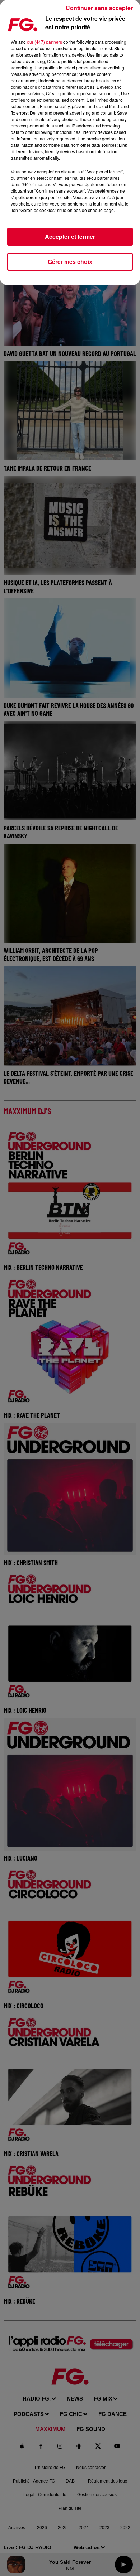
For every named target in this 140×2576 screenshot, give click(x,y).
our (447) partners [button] (45, 42)
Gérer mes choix (70, 262)
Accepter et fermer (70, 237)
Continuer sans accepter (99, 8)
